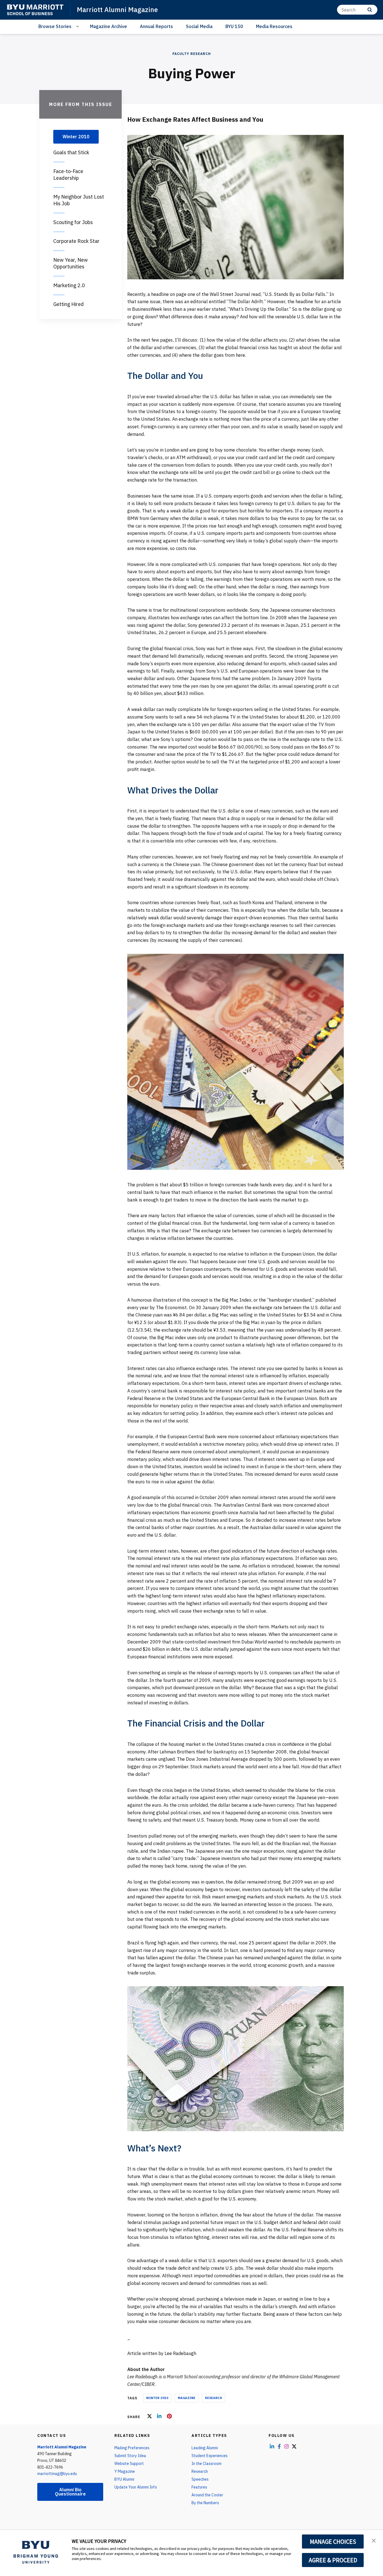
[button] (374, 2540)
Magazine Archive (109, 26)
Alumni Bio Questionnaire (70, 2492)
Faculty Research (192, 54)
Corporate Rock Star (76, 241)
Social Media (199, 26)
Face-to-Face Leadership (68, 175)
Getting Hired (69, 304)
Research (214, 2398)
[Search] (370, 10)
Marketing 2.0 (69, 285)
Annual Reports (156, 26)
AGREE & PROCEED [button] (333, 2560)
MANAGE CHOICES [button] (333, 2542)
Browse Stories (55, 26)
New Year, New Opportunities (71, 263)
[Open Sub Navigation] (78, 27)
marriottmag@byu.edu (57, 2474)
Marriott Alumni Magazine (117, 10)
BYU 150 (234, 26)
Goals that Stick (71, 152)
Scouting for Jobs (73, 222)
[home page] (35, 10)
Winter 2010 (157, 2398)
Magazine (187, 2398)
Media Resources (274, 26)
